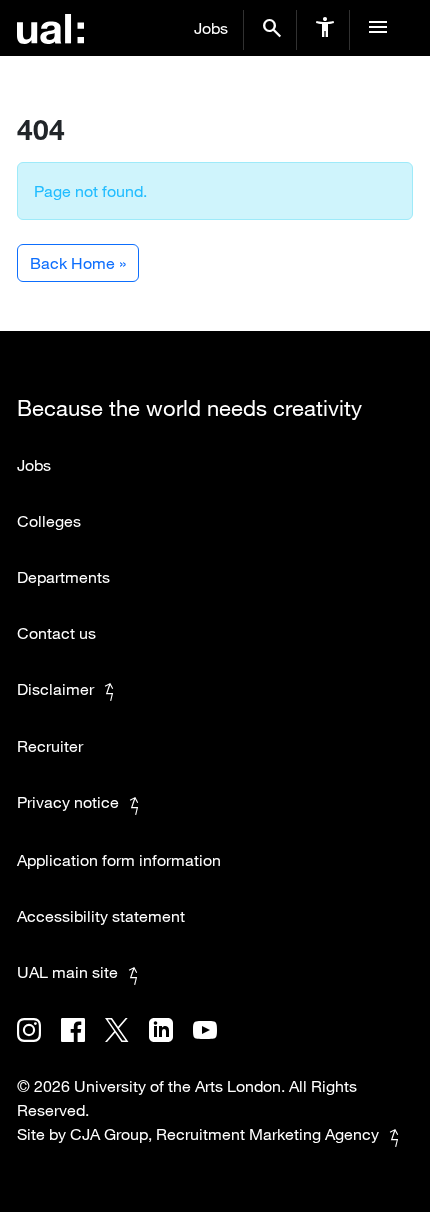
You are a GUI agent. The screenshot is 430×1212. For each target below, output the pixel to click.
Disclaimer (55, 689)
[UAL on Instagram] (39, 1044)
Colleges (49, 521)
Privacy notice (68, 802)
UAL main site (67, 972)
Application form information (119, 860)
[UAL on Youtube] (213, 1044)
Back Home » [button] (78, 263)
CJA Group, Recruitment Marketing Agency (224, 1134)
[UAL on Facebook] (83, 1044)
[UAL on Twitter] (126, 1044)
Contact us (56, 633)
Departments (63, 577)
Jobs (211, 28)
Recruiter (50, 746)
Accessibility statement (101, 916)
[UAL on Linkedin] (171, 1044)
